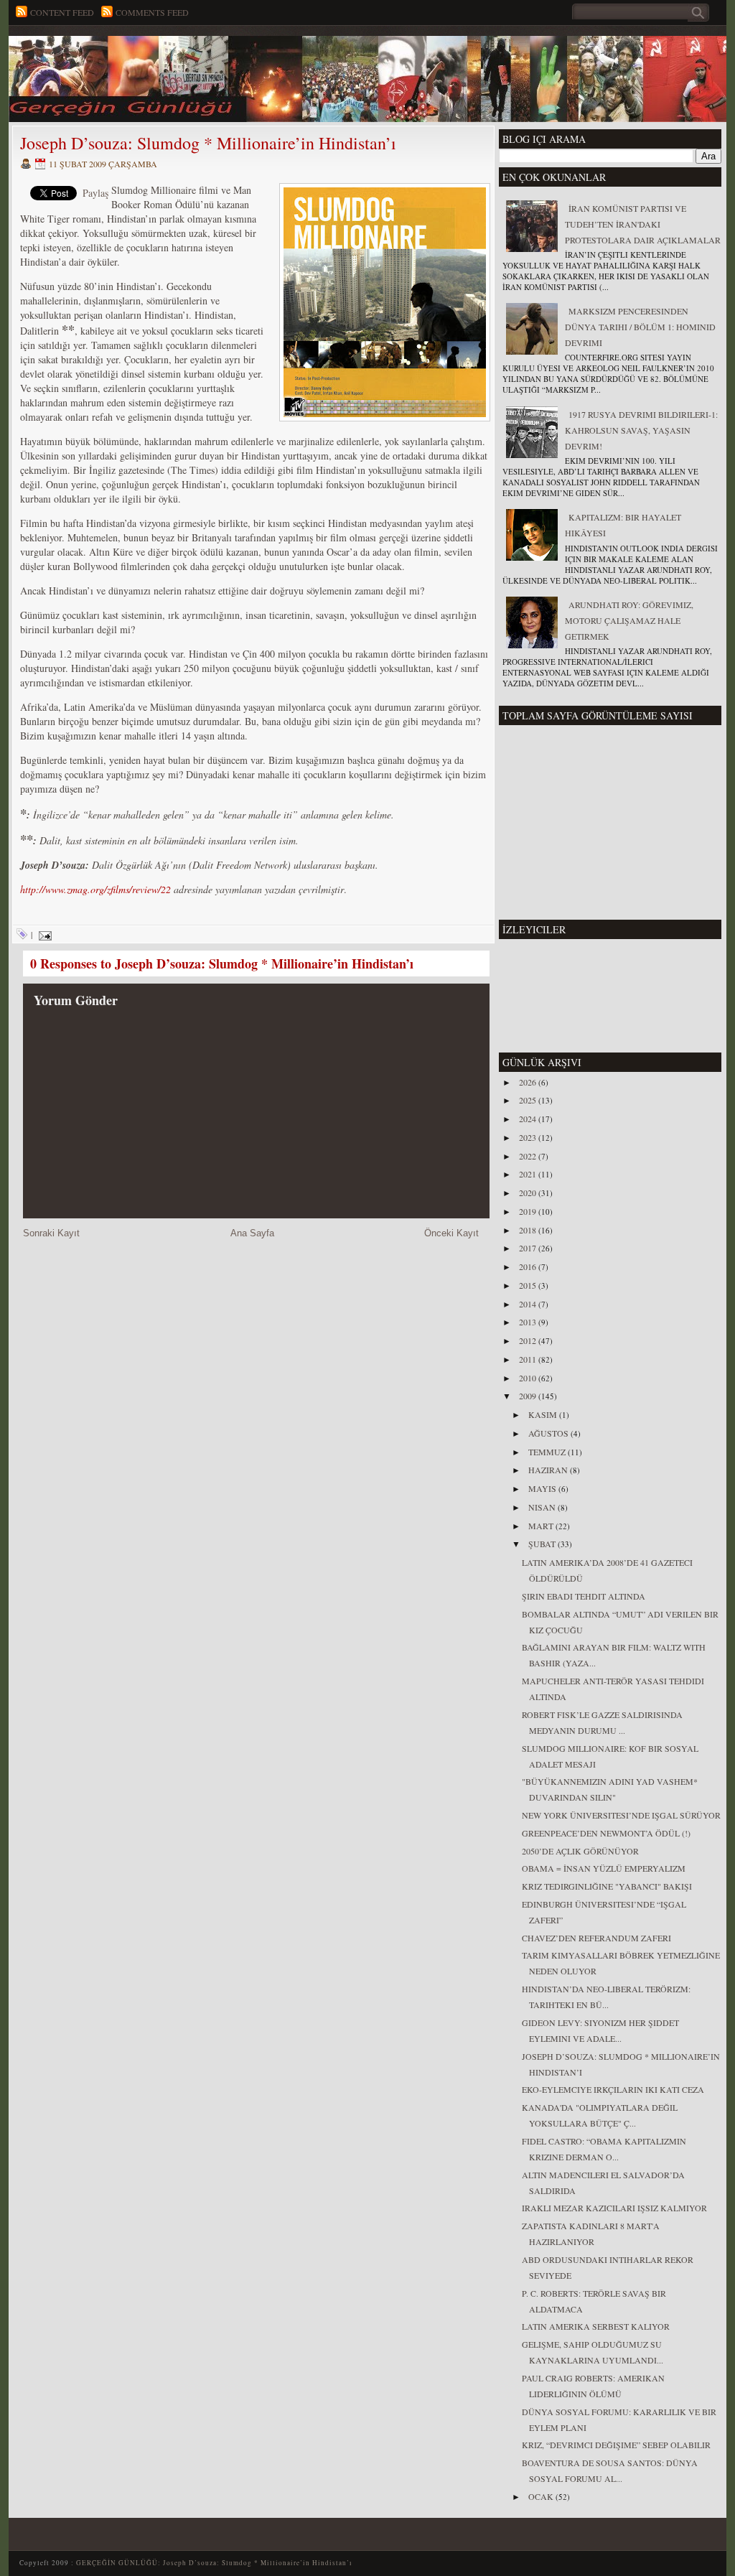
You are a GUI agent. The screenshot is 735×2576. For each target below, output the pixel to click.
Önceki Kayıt (451, 1233)
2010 (529, 1378)
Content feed (62, 12)
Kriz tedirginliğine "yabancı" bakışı (607, 1886)
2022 (529, 1156)
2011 (529, 1359)
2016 (529, 1266)
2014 (529, 1304)
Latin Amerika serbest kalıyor (596, 2326)
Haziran (549, 1470)
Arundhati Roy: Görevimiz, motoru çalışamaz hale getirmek (629, 620)
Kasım (544, 1414)
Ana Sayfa (252, 1233)
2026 (529, 1082)
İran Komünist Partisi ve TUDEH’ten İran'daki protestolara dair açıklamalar (643, 224)
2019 (529, 1211)
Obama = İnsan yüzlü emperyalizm (604, 1868)
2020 (529, 1193)
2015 (529, 1285)
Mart (542, 1526)
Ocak (542, 2496)
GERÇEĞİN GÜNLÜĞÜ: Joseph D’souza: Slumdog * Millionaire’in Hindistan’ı (214, 2563)
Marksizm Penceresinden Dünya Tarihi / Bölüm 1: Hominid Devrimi (640, 327)
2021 (529, 1174)
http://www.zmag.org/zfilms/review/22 (95, 889)
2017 (529, 1248)
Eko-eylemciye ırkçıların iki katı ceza (613, 2089)
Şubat (543, 1544)
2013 (529, 1322)
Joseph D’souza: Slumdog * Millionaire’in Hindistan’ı (208, 143)
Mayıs (543, 1488)
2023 (529, 1137)
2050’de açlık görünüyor (580, 1851)
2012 (529, 1340)
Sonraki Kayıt (51, 1233)
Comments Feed (152, 12)
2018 (529, 1230)
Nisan (543, 1507)
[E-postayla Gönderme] (43, 934)
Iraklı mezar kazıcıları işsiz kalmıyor (614, 2208)
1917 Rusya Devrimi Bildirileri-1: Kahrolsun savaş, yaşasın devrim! (641, 430)
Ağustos (549, 1433)
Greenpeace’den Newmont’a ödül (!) (606, 1833)
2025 (529, 1100)
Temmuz (548, 1452)
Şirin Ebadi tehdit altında (584, 1596)
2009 (529, 1396)
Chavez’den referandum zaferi (596, 1938)
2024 (529, 1119)
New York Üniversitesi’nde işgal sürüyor (621, 1815)
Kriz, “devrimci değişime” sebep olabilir (616, 2445)
